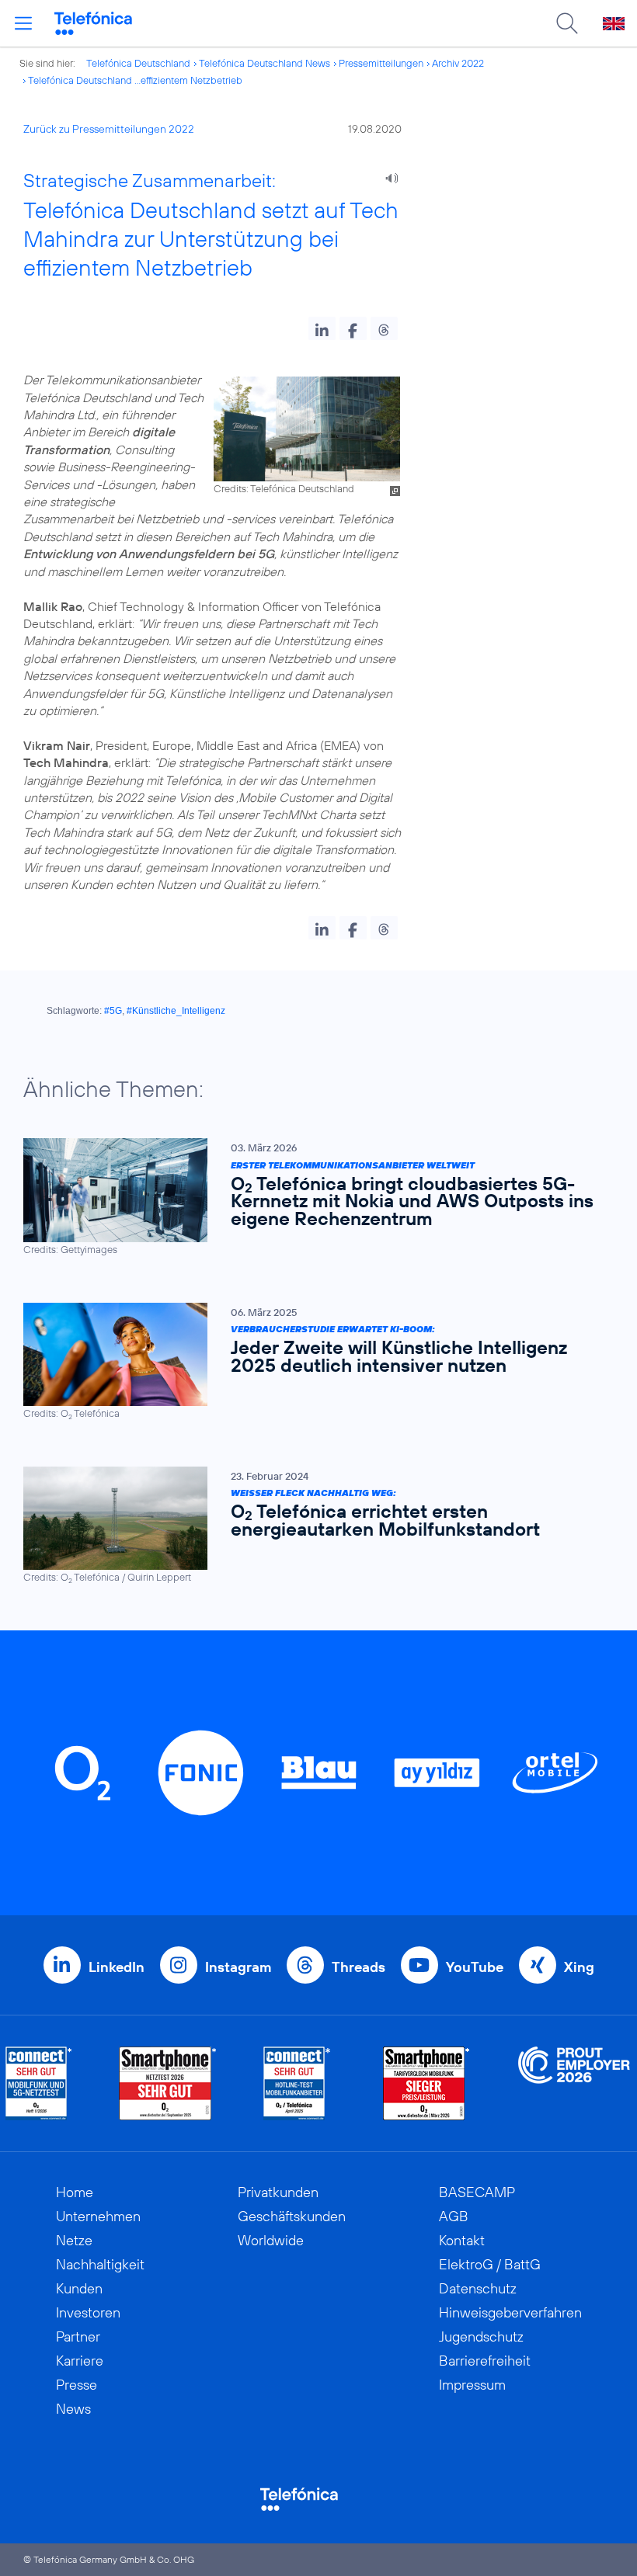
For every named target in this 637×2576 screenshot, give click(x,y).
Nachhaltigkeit (100, 2264)
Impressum (472, 2385)
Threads (359, 1967)
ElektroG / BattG (490, 2264)
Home (75, 2192)
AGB (454, 2216)
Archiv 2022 (458, 63)
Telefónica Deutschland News (265, 63)
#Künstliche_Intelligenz (176, 1011)
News (73, 2409)
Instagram (238, 1967)
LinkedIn (117, 1967)
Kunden (79, 2288)
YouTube (475, 1967)
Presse (77, 2385)
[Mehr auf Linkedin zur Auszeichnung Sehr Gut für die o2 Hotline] (297, 2083)
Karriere (80, 2361)
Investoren (88, 2312)
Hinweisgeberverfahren (510, 2312)
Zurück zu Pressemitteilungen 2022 (109, 129)
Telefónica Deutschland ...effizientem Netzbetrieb (135, 80)
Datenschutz (478, 2288)
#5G (113, 1011)
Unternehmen (98, 2216)
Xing (579, 1967)
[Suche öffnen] (567, 23)
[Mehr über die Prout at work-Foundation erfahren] (574, 2083)
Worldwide (271, 2240)
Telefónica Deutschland (138, 63)
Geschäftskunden (292, 2216)
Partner (78, 2336)
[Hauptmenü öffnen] (23, 23)
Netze (74, 2240)
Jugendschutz (481, 2336)
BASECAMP (477, 2192)
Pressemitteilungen (381, 63)
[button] (322, 328)
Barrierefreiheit (485, 2361)
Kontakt (462, 2240)
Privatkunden (278, 2192)
